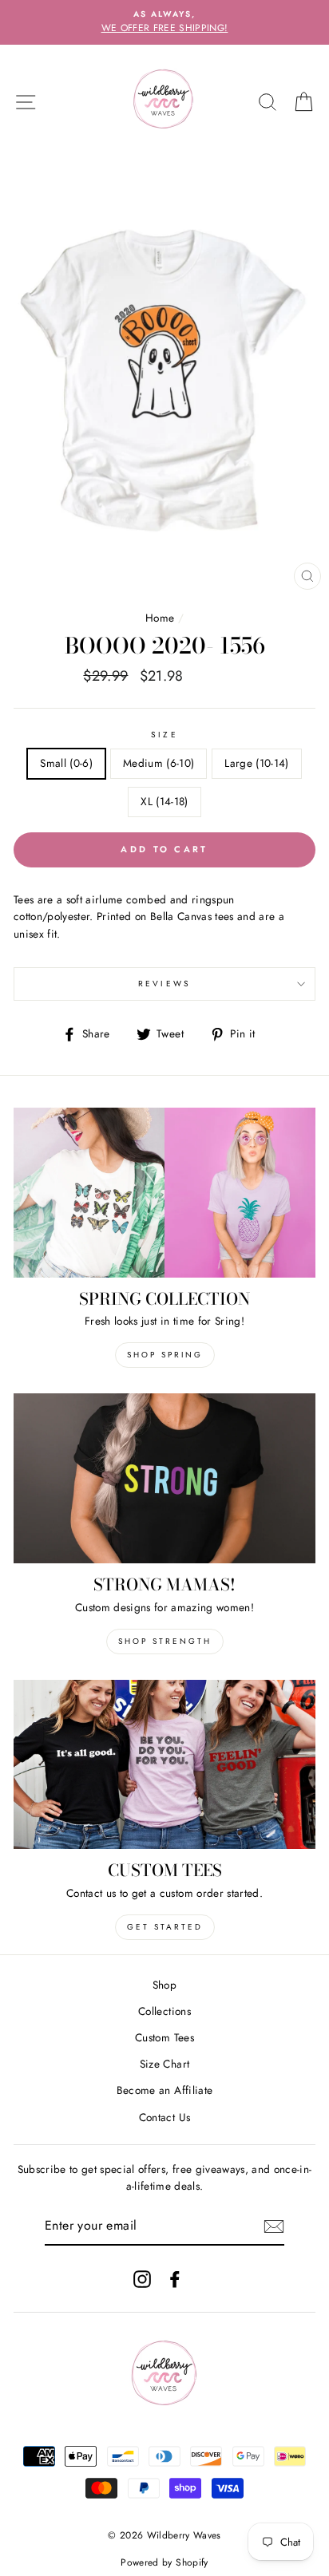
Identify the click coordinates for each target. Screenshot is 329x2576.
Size (164, 735)
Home (160, 618)
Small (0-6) (66, 763)
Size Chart (164, 2064)
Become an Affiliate (164, 2090)
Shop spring (165, 1355)
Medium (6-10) (159, 763)
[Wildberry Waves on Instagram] (142, 2279)
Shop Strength (165, 1641)
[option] (164, 22)
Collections (164, 2011)
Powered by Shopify (164, 2562)
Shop (164, 1985)
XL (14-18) (164, 801)
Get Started (165, 1927)
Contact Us (164, 2117)
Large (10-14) (256, 763)
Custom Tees (164, 2037)
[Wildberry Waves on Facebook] (175, 2279)
